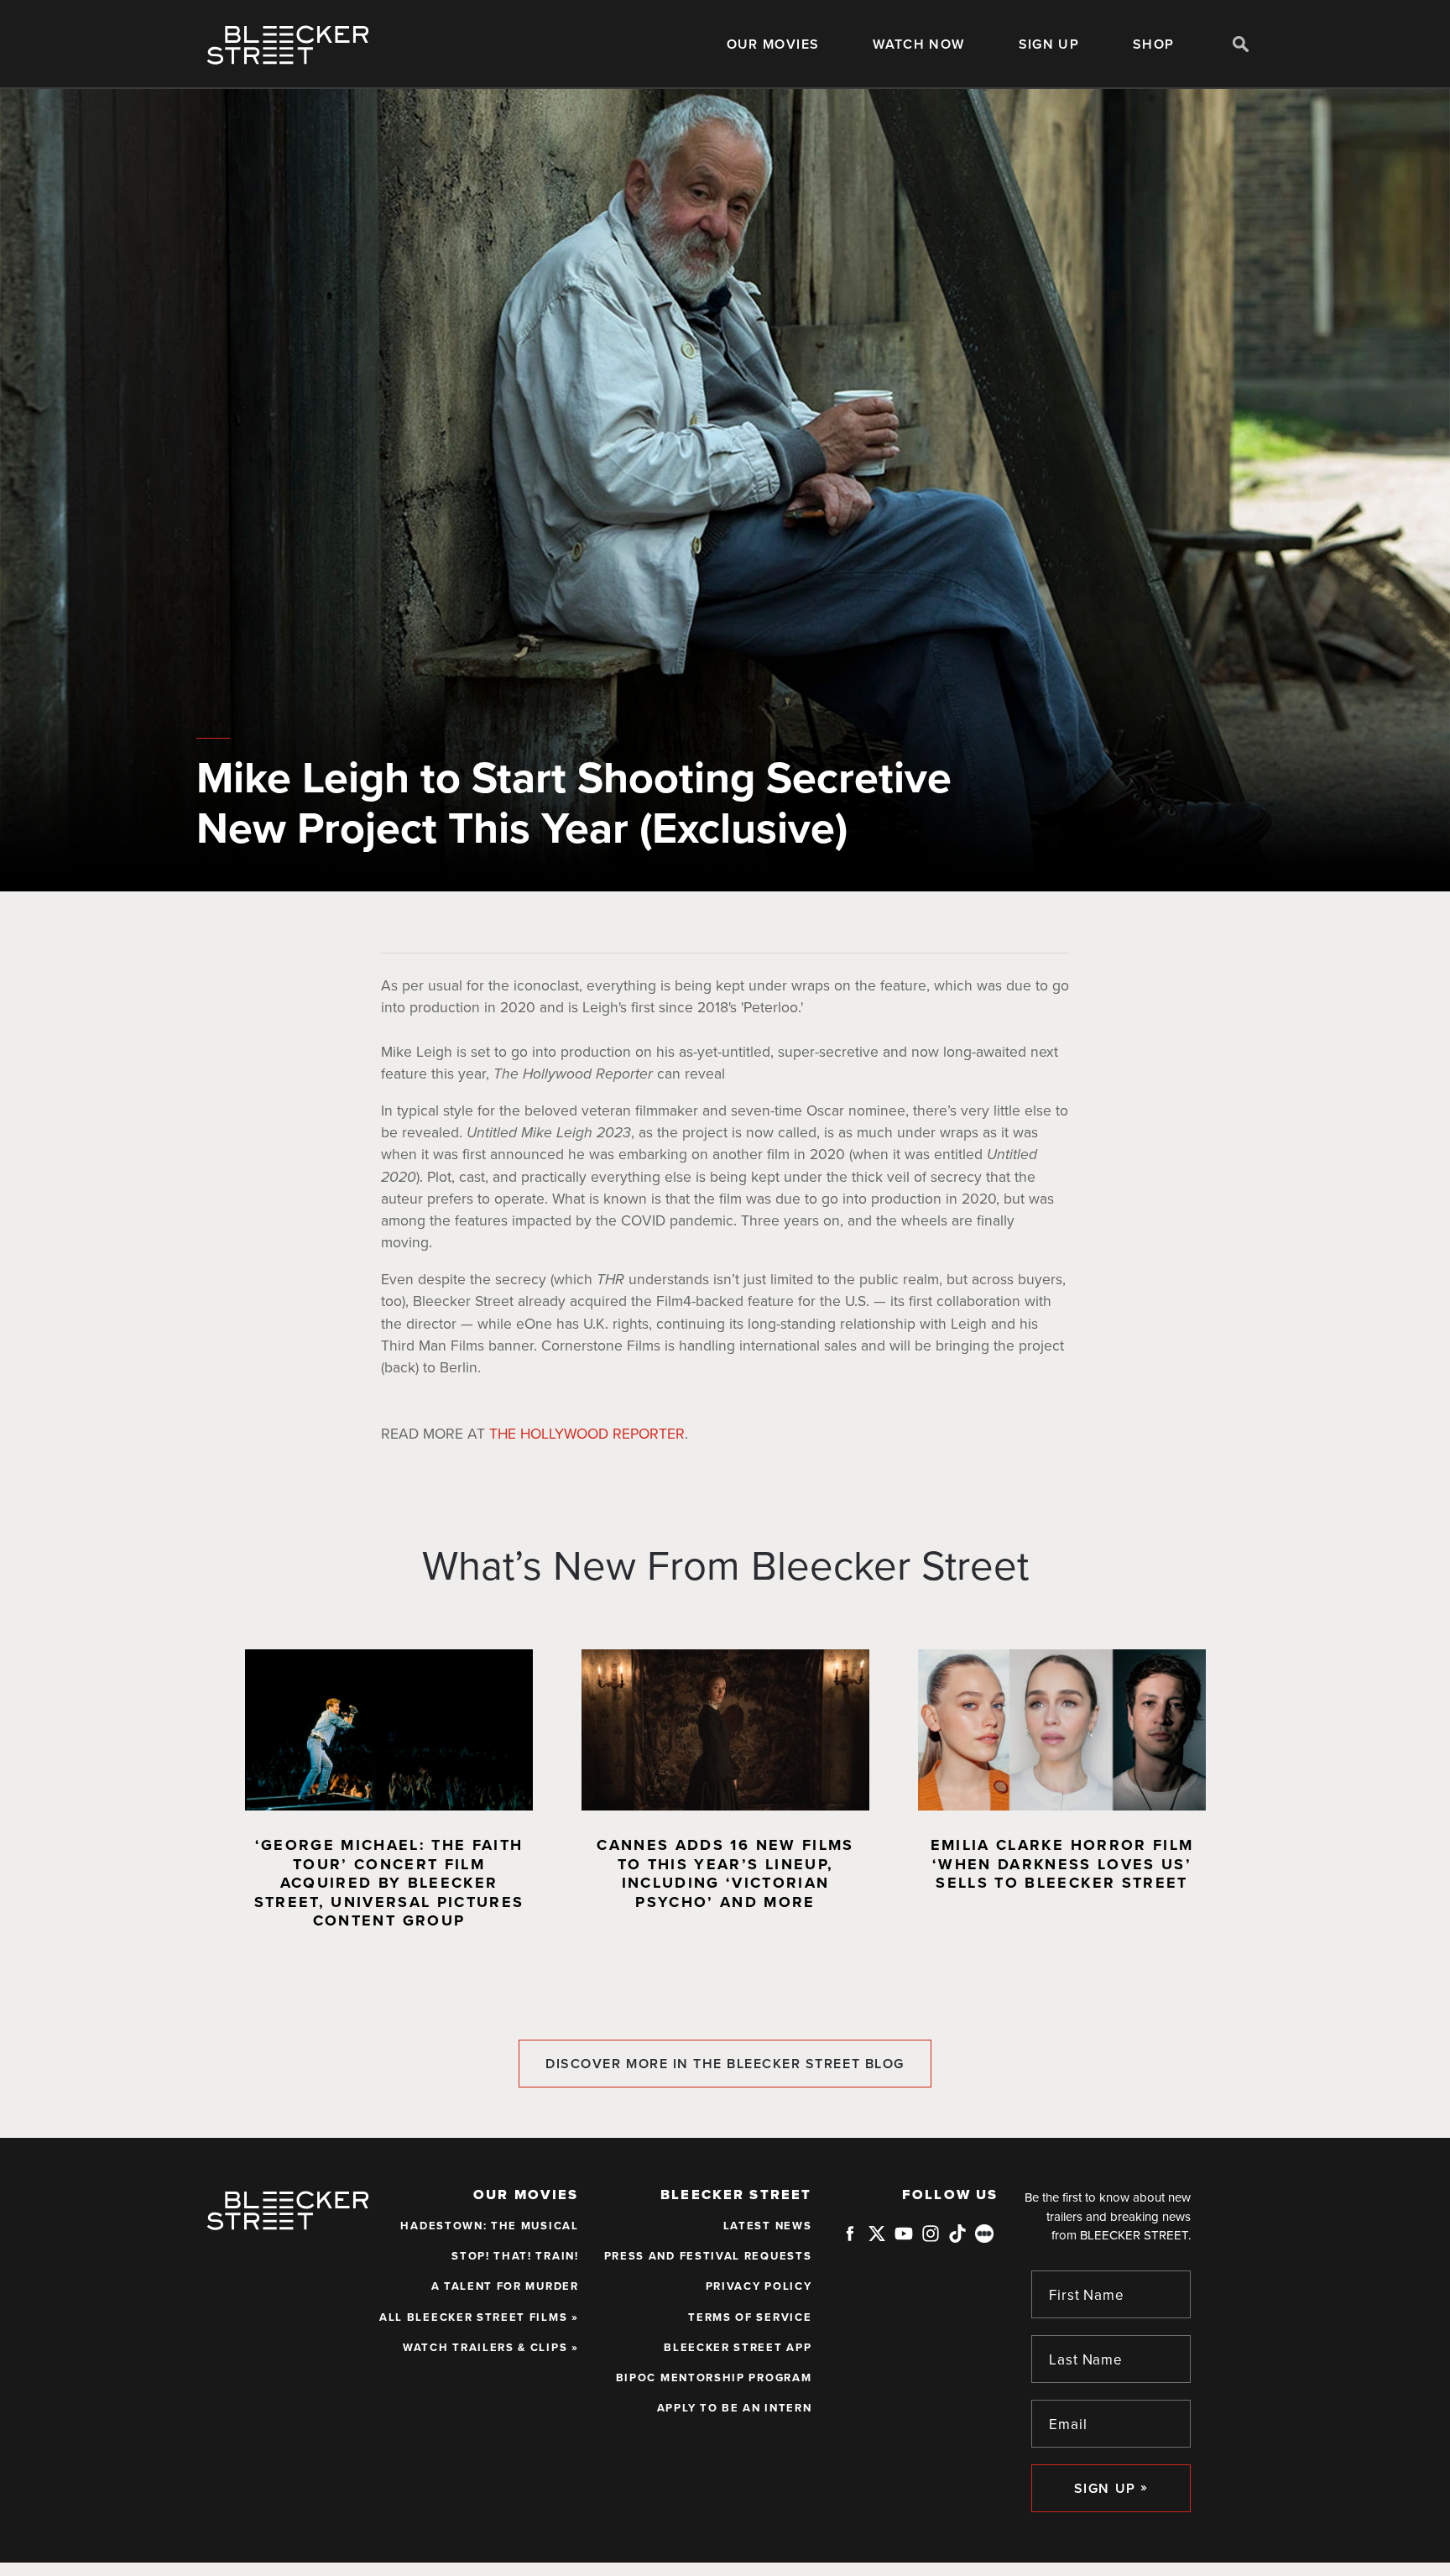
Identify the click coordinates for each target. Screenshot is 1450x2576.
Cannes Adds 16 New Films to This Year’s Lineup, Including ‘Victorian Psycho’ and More (725, 1873)
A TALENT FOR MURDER (505, 2286)
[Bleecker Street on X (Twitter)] (877, 2239)
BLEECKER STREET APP (738, 2348)
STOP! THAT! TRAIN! (515, 2256)
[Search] (1241, 44)
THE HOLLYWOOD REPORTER (587, 1434)
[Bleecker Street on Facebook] (850, 2239)
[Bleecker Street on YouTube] (904, 2239)
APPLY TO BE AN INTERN (735, 2408)
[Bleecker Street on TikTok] (957, 2239)
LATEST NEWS (768, 2226)
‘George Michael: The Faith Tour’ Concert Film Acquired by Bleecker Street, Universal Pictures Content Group (389, 1883)
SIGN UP (1049, 44)
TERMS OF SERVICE (750, 2317)
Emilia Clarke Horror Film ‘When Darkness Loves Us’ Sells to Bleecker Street (1062, 1864)
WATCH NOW (918, 44)
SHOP (1153, 44)
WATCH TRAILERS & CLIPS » (491, 2348)
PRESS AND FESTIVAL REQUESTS (708, 2256)
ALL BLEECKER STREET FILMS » (479, 2317)
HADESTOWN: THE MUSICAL (489, 2226)
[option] (389, 1797)
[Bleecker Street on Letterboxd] (984, 2233)
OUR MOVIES (773, 44)
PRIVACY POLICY (759, 2286)
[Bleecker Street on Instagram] (931, 2239)
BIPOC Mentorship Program (714, 2378)
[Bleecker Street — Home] (288, 45)
